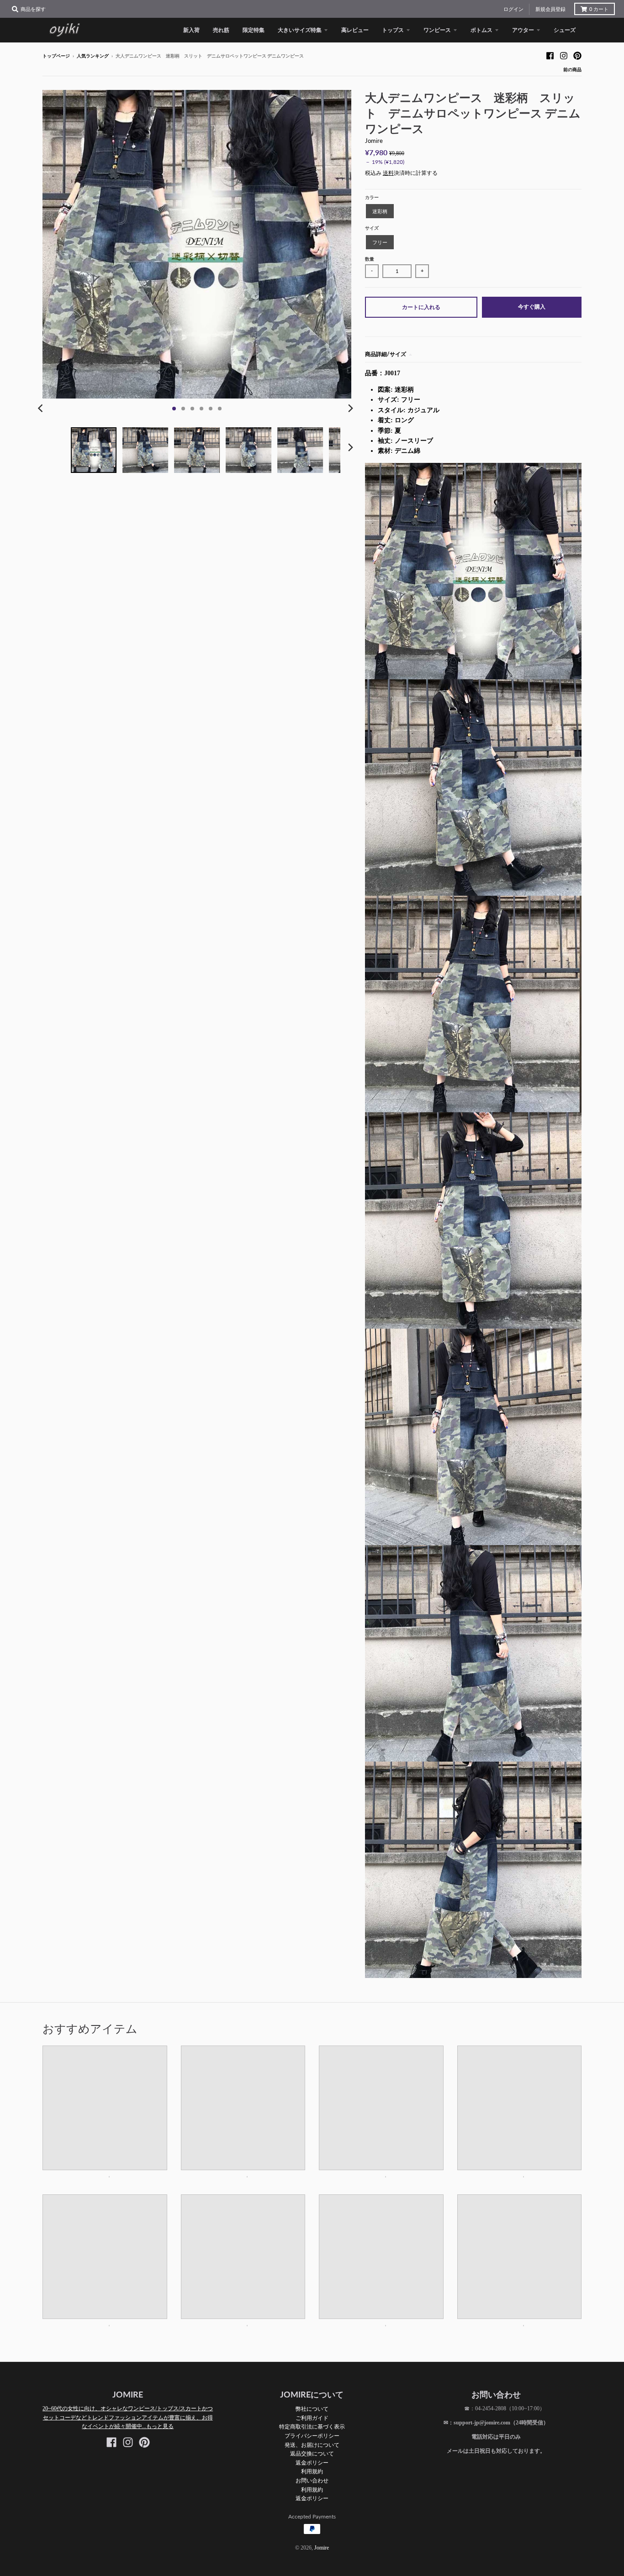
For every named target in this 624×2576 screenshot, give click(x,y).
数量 (370, 259)
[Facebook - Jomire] (550, 56)
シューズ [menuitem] (565, 30)
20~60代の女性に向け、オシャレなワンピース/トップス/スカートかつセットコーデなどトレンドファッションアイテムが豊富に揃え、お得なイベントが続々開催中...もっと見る (128, 2417)
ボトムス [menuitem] (481, 30)
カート (599, 9)
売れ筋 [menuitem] (221, 30)
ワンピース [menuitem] (437, 30)
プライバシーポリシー (312, 2436)
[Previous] (42, 409)
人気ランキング (93, 56)
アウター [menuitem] (523, 30)
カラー (372, 197)
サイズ (372, 228)
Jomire (374, 141)
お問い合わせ (312, 2480)
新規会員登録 (550, 9)
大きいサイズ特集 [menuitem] (300, 30)
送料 (388, 173)
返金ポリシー (312, 2463)
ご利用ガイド (312, 2418)
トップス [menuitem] (393, 30)
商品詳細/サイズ (386, 354)
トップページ (56, 56)
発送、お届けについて (312, 2445)
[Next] (350, 409)
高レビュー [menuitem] (355, 30)
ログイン (513, 9)
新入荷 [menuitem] (191, 30)
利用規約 (312, 2471)
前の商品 (572, 70)
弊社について (312, 2409)
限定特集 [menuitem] (254, 30)
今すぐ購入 (532, 307)
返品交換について (312, 2453)
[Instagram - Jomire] (564, 56)
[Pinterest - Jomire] (577, 56)
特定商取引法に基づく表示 (312, 2426)
